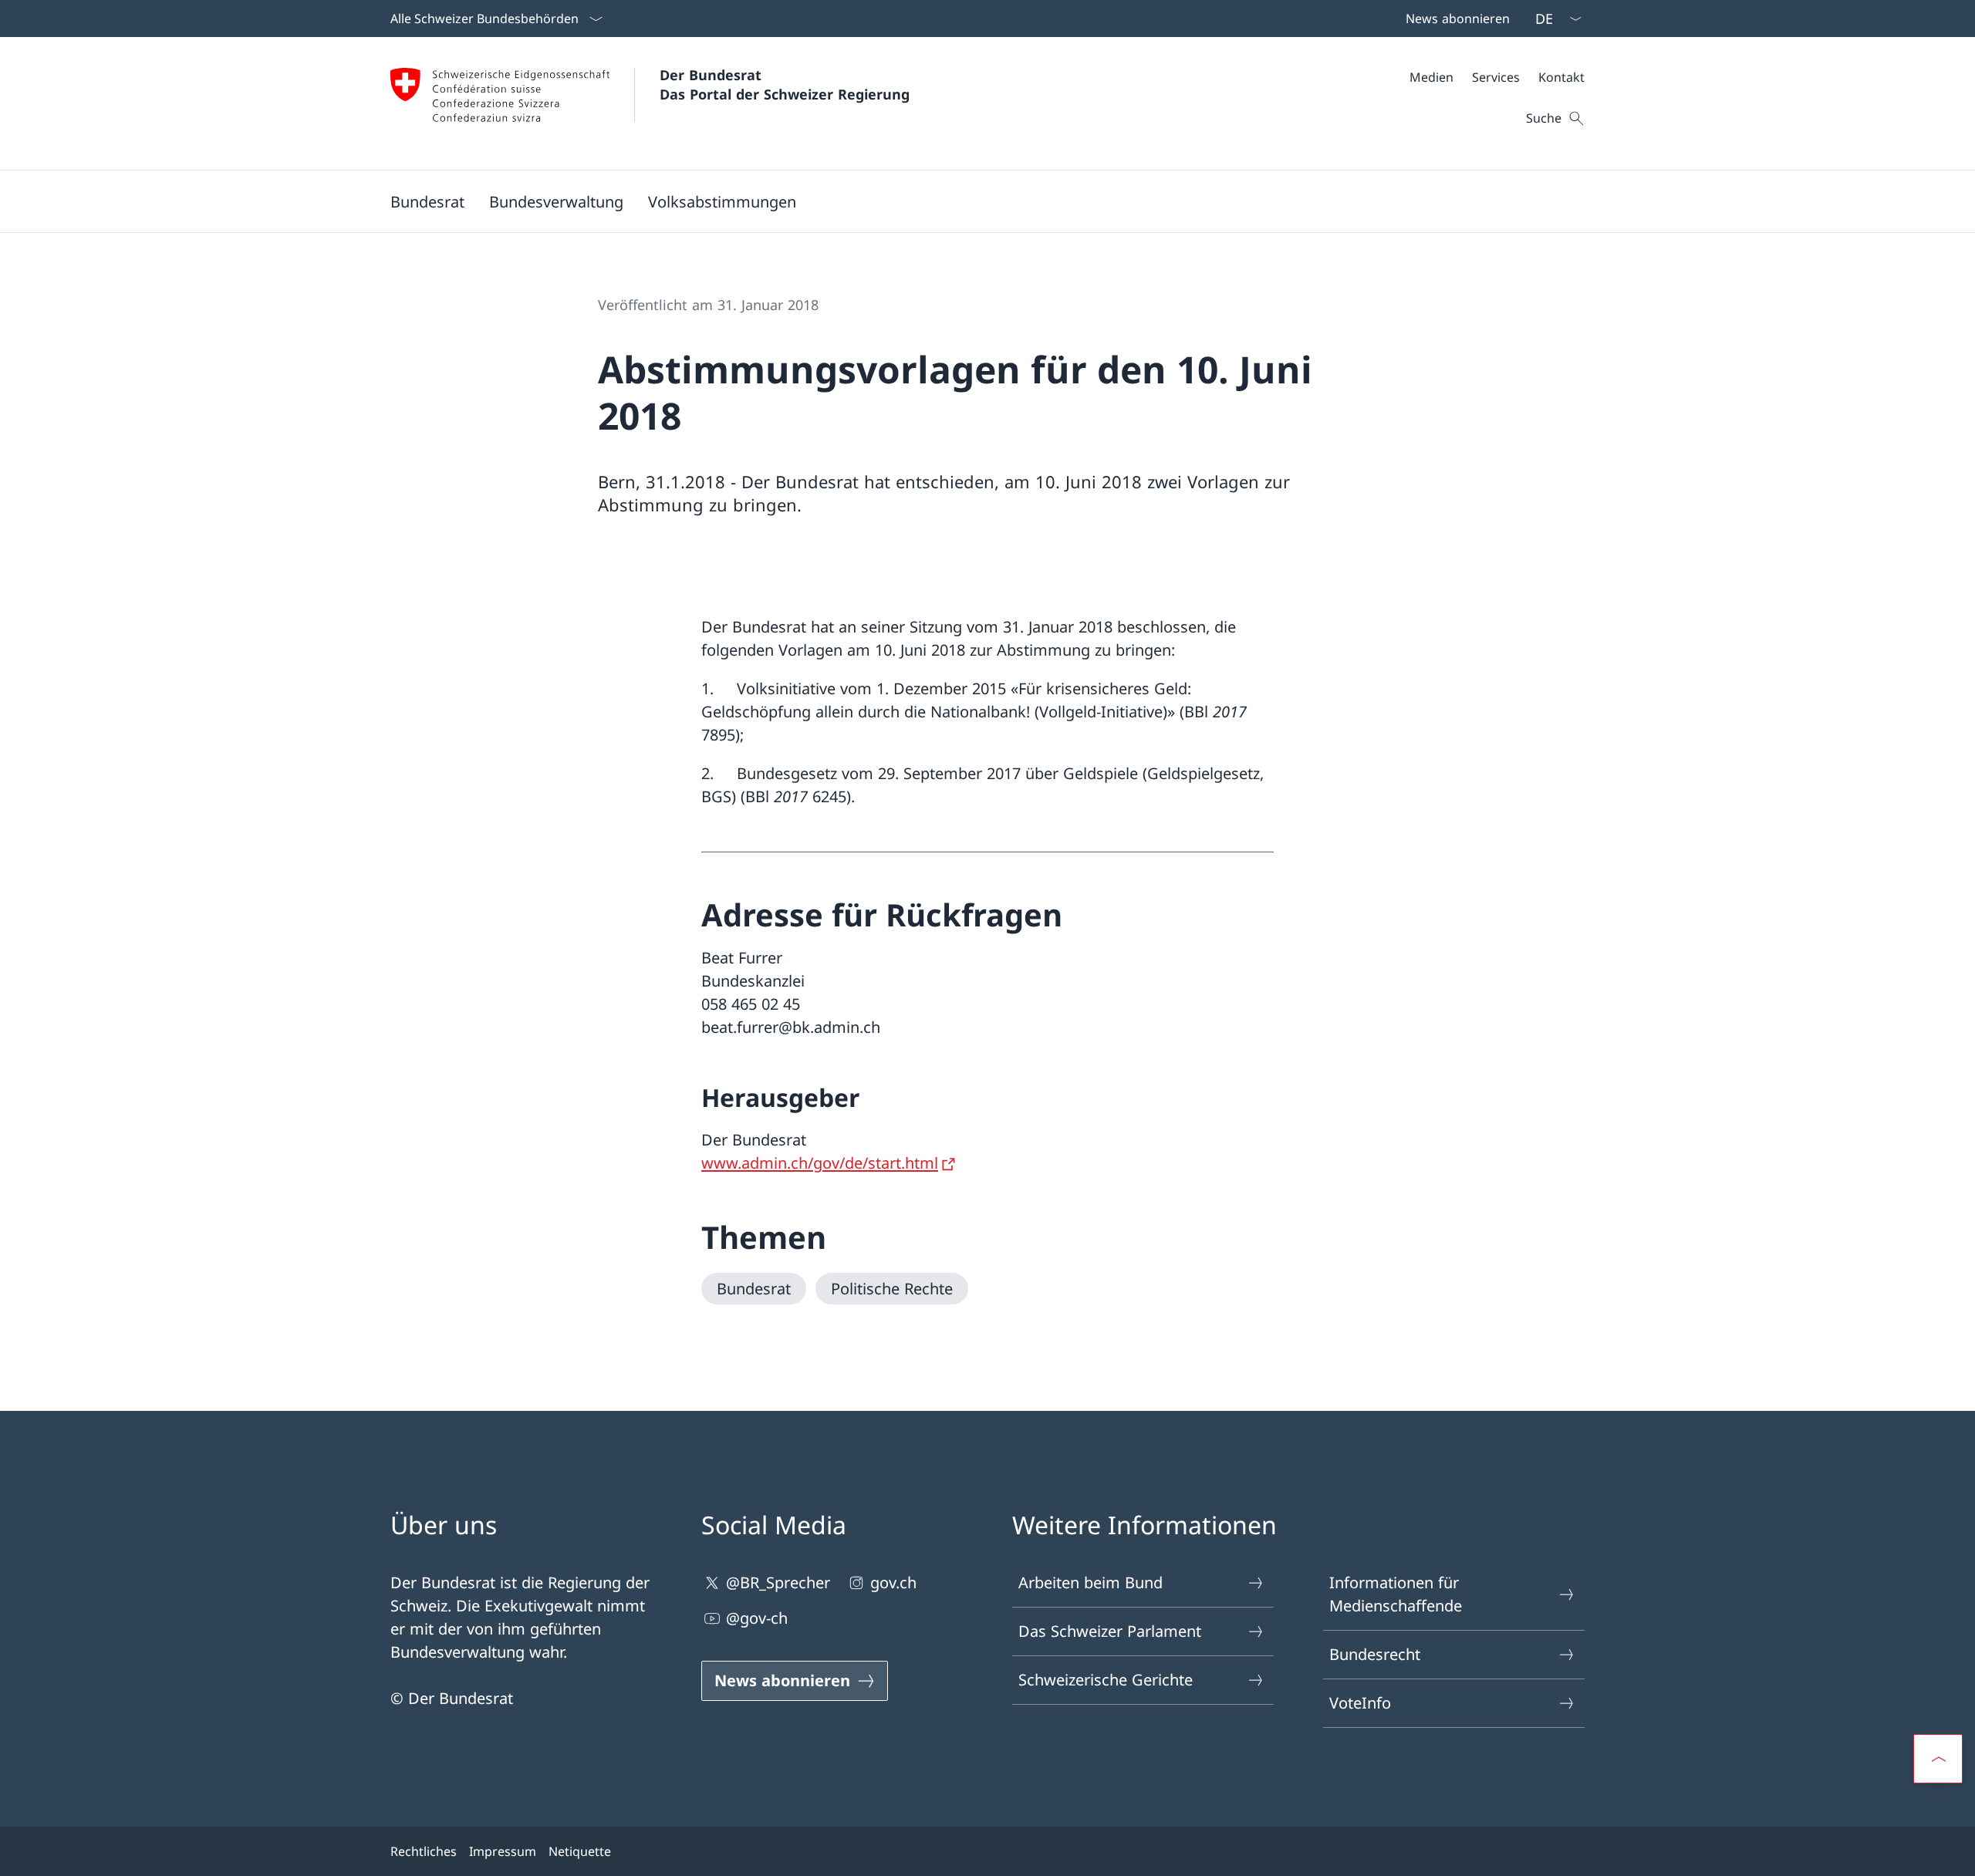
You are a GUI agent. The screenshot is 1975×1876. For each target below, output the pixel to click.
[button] (427, 201)
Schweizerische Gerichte (1106, 1680)
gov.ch (893, 1582)
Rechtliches (424, 1851)
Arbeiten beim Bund (1090, 1582)
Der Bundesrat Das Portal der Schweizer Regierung (785, 84)
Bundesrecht (1375, 1654)
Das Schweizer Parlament (1110, 1631)
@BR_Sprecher (778, 1582)
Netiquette (580, 1851)
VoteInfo (1360, 1703)
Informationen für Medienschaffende (1396, 1594)
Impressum (503, 1851)
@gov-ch (757, 1618)
